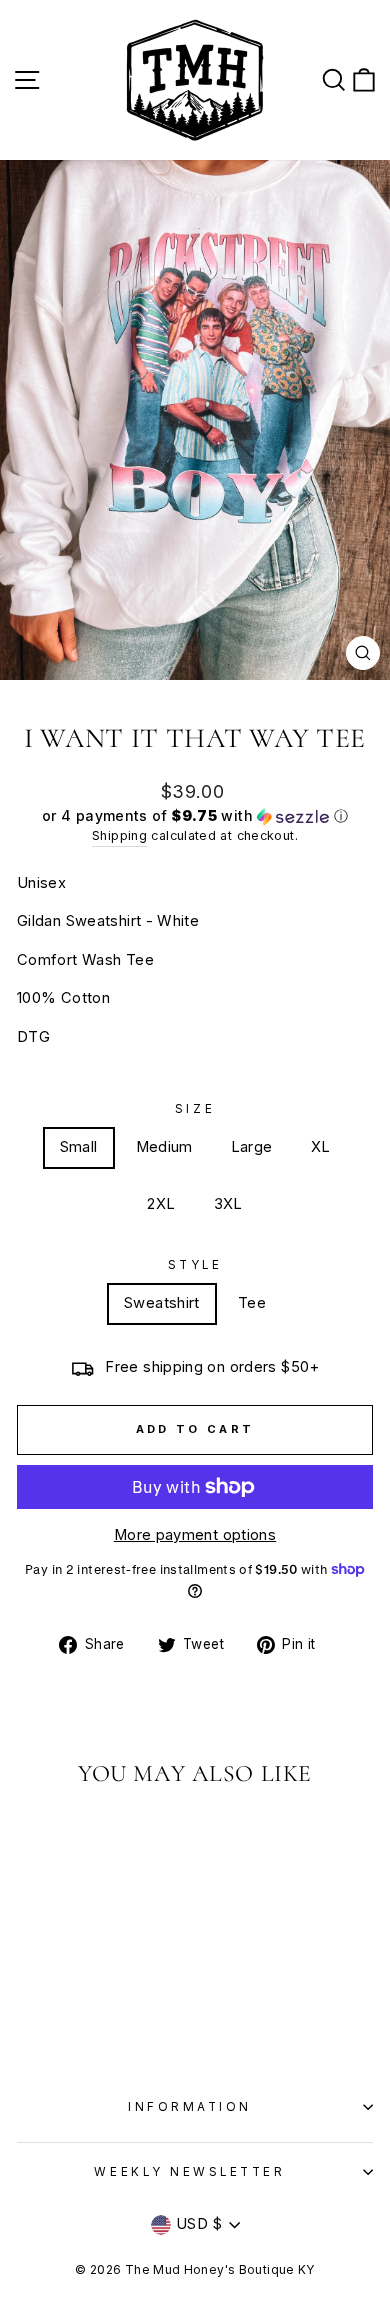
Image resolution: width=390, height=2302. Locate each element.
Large (252, 1147)
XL (321, 1147)
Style (195, 1265)
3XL (228, 1204)
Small (79, 1147)
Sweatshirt (162, 1303)
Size (195, 1109)
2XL (161, 1204)
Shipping (119, 835)
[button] (195, 816)
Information (190, 2107)
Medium (164, 1147)
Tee (252, 1303)
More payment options (195, 1535)
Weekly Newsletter (189, 2172)
